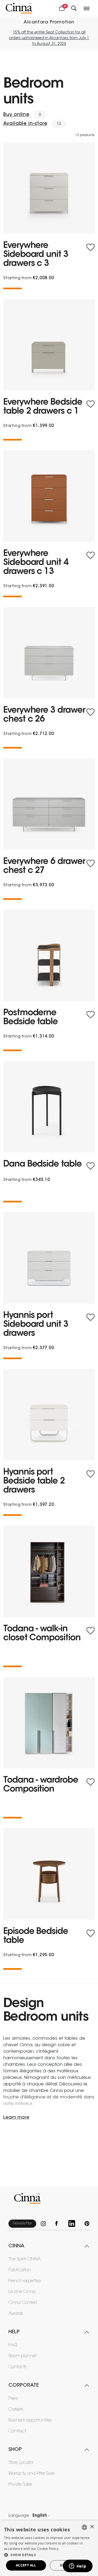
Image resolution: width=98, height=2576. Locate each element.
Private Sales (20, 2485)
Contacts (18, 2367)
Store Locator (21, 2463)
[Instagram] (46, 2223)
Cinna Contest (23, 2303)
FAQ (13, 2345)
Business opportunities (30, 2420)
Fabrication (20, 2270)
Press (13, 2399)
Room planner (22, 2356)
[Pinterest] (87, 2223)
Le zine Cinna (22, 2292)
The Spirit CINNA (24, 2259)
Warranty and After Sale (31, 2474)
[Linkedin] (74, 2223)
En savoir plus (71, 2549)
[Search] (74, 8)
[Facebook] (59, 2223)
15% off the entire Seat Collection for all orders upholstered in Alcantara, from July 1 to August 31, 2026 (49, 38)
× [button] (92, 2527)
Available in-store (25, 124)
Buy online (16, 115)
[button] (49, 2555)
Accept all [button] (26, 2565)
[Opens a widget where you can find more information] (78, 2566)
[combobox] (84, 2527)
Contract (17, 2431)
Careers (16, 2409)
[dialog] (49, 2548)
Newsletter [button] (22, 2223)
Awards (16, 2314)
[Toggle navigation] (87, 8)
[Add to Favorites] (91, 247)
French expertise (25, 2281)
